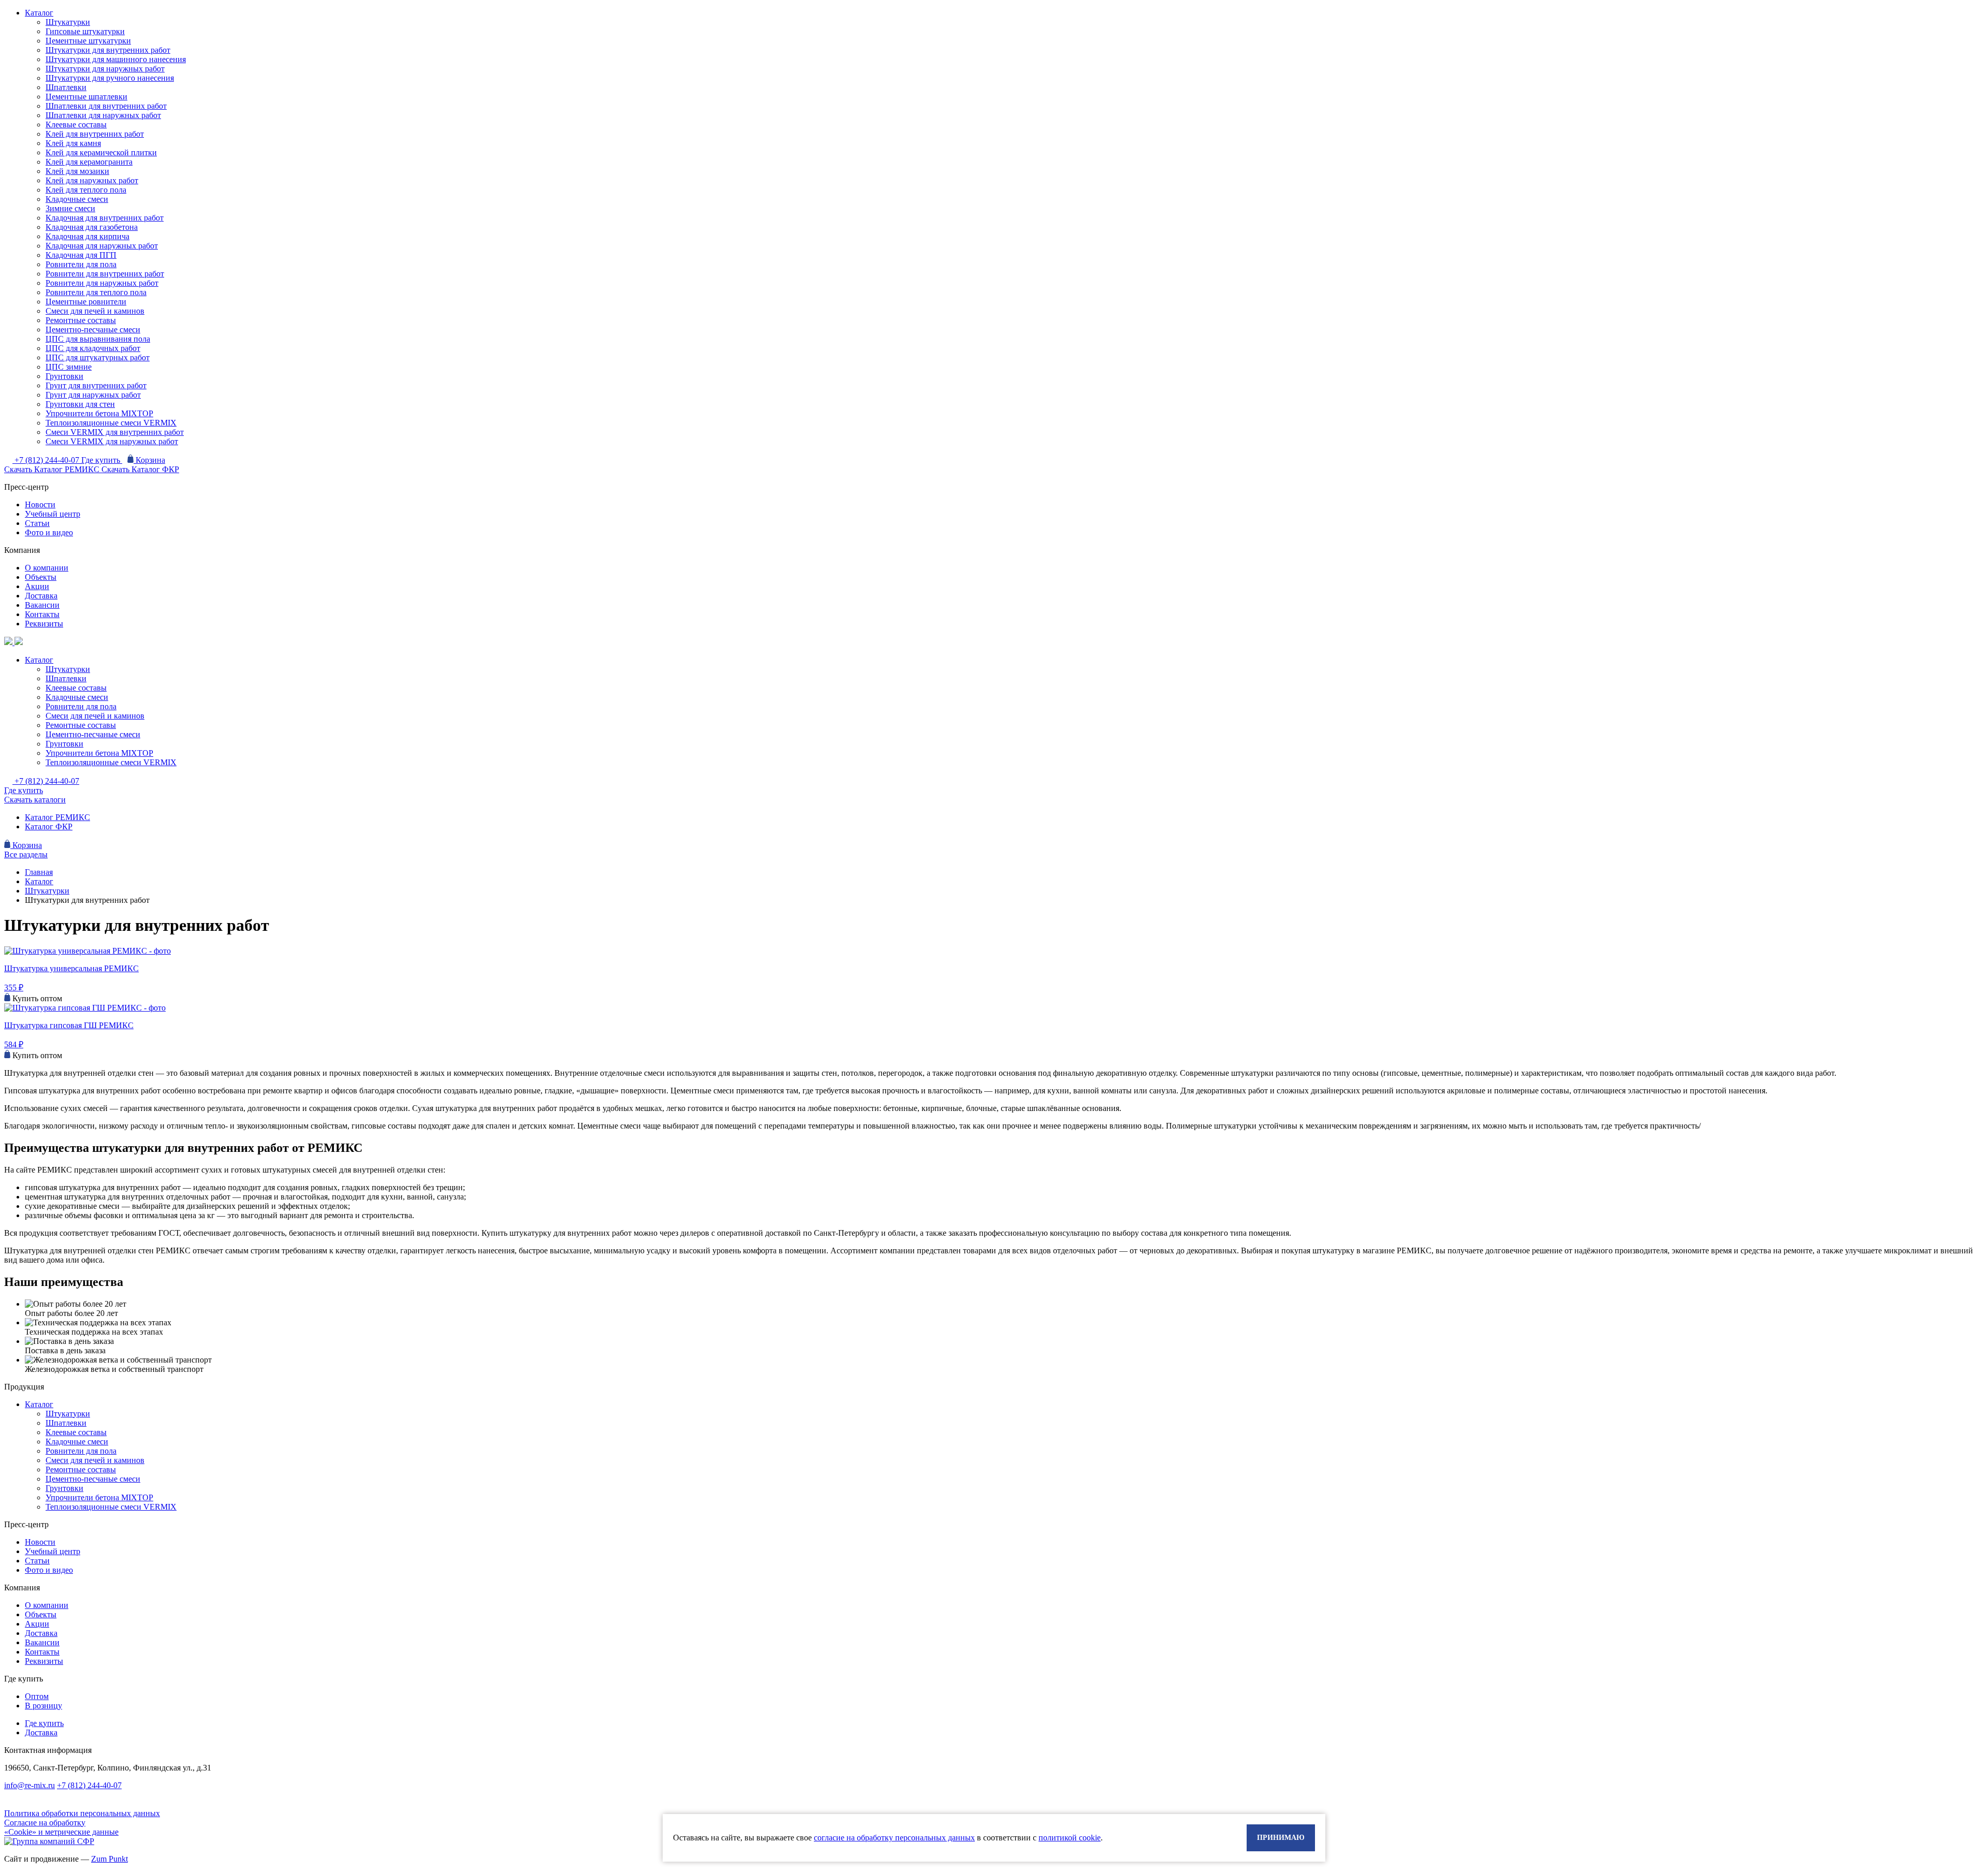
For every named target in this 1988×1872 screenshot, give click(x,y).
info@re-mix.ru (30, 1785)
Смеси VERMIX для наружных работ (112, 441)
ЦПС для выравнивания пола (98, 339)
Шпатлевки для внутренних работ (106, 106)
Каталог (39, 13)
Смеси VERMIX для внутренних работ (115, 432)
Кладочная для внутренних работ (105, 218)
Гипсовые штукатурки (85, 31)
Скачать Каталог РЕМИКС (53, 469)
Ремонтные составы (81, 320)
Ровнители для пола (81, 264)
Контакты (42, 614)
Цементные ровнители (86, 302)
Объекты (41, 577)
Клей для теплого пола (86, 190)
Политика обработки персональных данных (82, 1813)
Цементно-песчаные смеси (93, 330)
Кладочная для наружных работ (102, 246)
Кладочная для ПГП (81, 255)
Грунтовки (64, 376)
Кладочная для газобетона (92, 227)
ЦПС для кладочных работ (93, 348)
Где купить (102, 460)
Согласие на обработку (45, 1823)
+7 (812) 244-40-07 (48, 460)
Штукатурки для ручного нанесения (110, 78)
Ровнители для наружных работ (102, 283)
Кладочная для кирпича (87, 236)
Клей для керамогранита (89, 162)
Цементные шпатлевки (86, 97)
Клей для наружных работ (92, 180)
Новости (40, 504)
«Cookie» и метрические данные (61, 1832)
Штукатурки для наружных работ (105, 69)
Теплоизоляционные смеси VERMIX (111, 423)
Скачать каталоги (35, 800)
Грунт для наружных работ (93, 395)
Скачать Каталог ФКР (140, 469)
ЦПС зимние (69, 367)
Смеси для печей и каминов (95, 311)
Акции (37, 586)
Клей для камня (73, 143)
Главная (39, 872)
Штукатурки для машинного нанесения (116, 59)
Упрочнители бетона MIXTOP (99, 413)
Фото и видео (49, 532)
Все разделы (26, 854)
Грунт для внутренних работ (96, 385)
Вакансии (42, 605)
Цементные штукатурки (88, 41)
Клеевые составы (76, 125)
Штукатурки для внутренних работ (108, 50)
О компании (47, 568)
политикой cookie (1070, 1838)
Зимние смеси (70, 208)
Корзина (149, 460)
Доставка (41, 596)
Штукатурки (68, 22)
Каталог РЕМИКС (57, 817)
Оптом (37, 1696)
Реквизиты (44, 624)
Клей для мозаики (77, 171)
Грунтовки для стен (80, 404)
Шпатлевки (66, 87)
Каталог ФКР (49, 827)
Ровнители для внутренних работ (105, 274)
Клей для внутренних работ (95, 134)
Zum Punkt (109, 1859)
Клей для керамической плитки (101, 152)
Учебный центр (53, 514)
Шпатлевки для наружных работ (103, 115)
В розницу (43, 1706)
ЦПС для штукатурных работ (98, 357)
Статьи (37, 523)
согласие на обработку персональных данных (894, 1838)
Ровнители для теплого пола (96, 292)
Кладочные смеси (77, 199)
